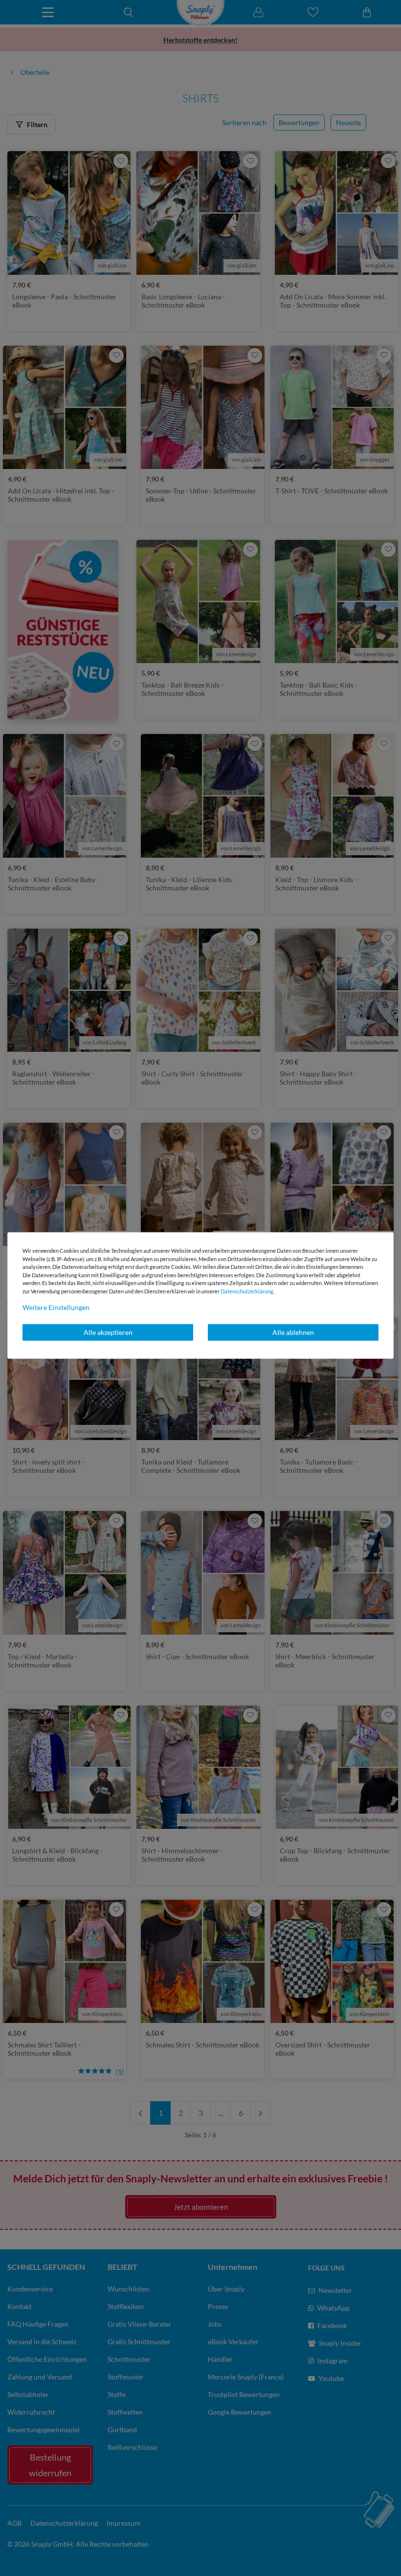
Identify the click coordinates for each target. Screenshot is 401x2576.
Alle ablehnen (293, 1332)
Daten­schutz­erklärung (247, 1291)
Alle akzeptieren (108, 1332)
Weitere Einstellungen (56, 1307)
